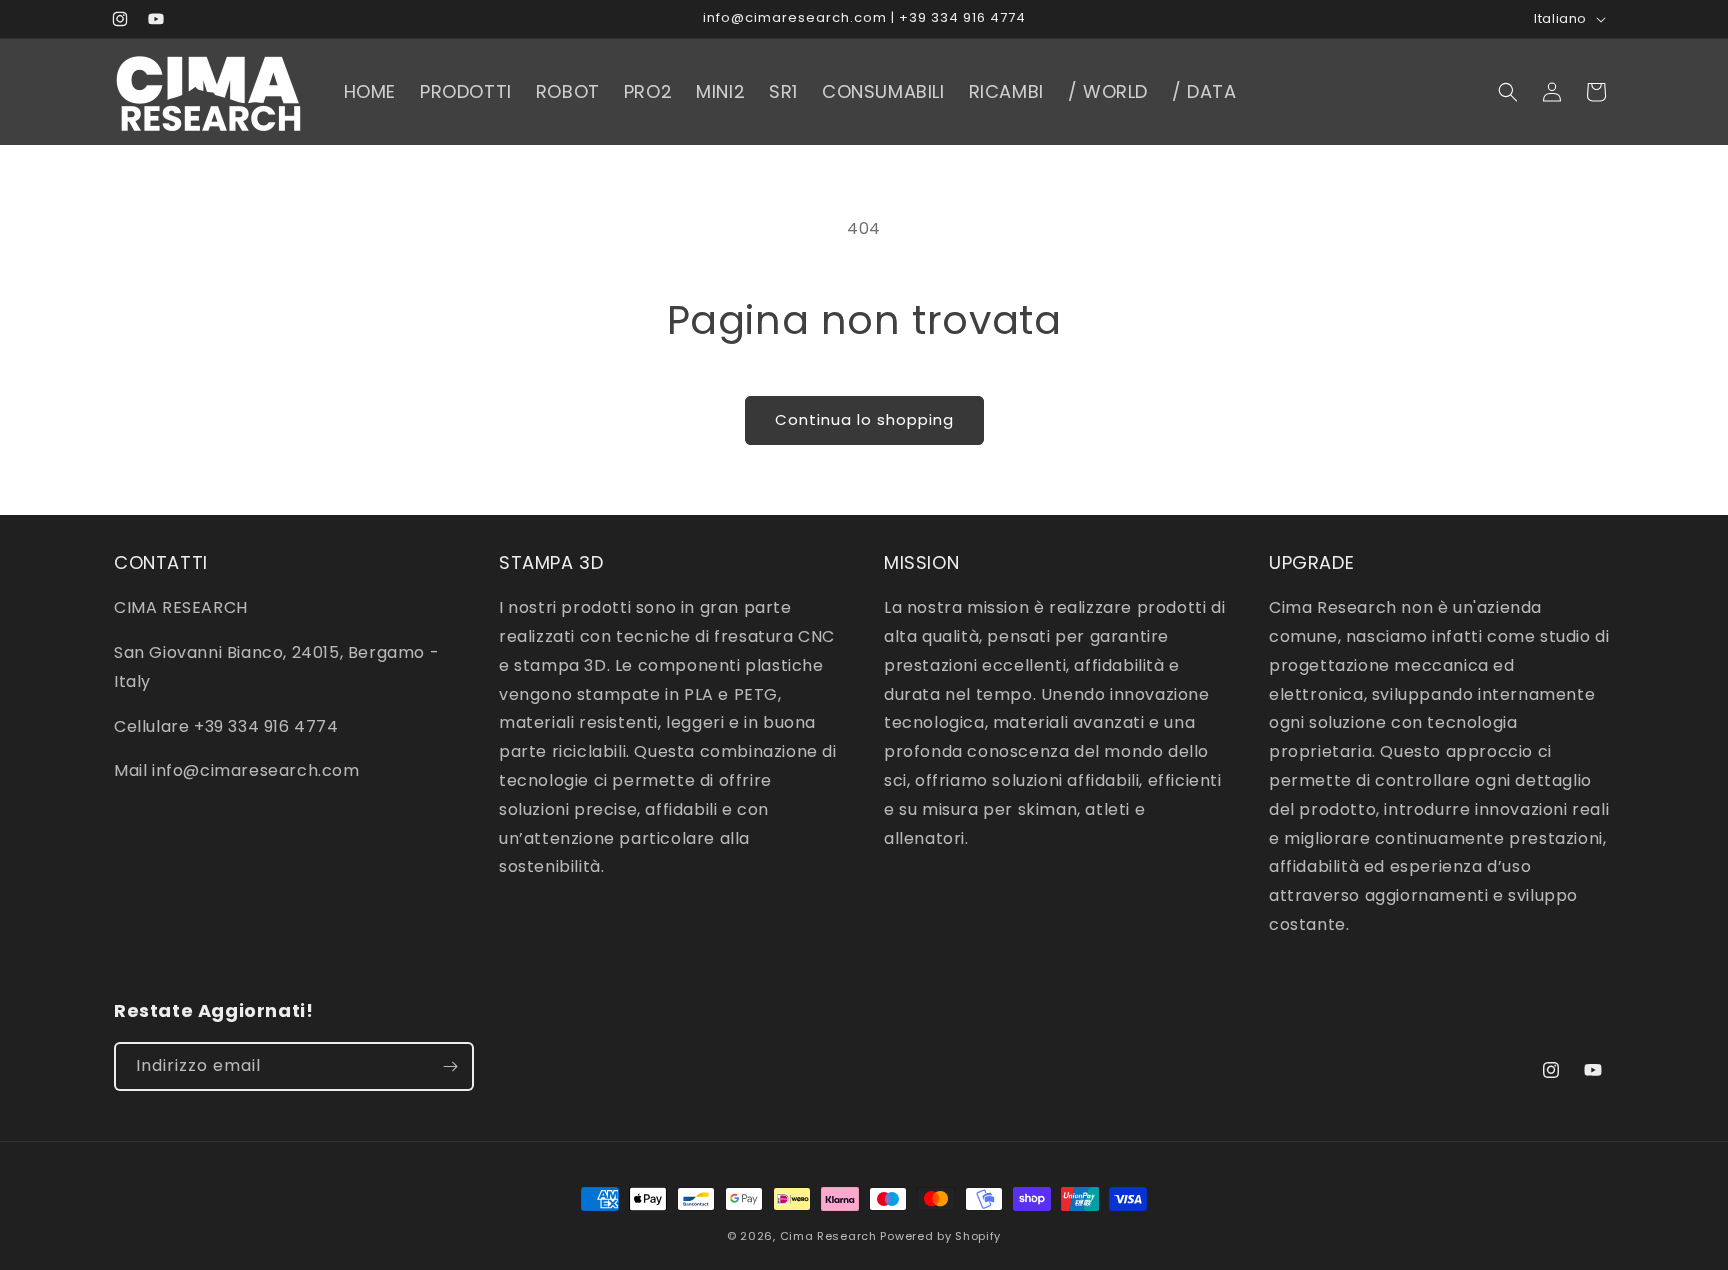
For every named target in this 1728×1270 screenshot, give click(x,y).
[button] (1508, 92)
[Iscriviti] (450, 1066)
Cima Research (828, 1236)
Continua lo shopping (864, 419)
